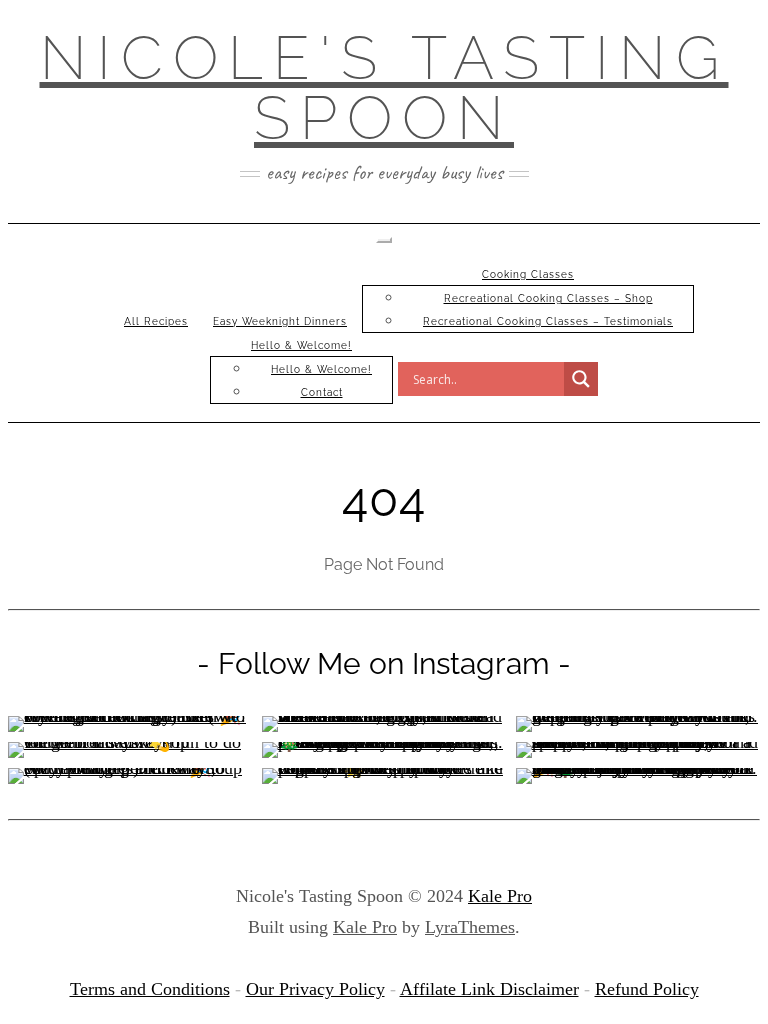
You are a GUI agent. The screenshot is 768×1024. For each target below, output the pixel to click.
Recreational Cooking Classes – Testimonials (548, 321)
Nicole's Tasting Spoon (384, 88)
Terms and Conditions (150, 989)
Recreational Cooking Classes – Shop (548, 298)
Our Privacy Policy (315, 989)
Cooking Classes (528, 274)
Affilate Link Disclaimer (489, 989)
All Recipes (156, 321)
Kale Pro (500, 896)
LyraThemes (470, 927)
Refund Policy (647, 989)
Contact (322, 392)
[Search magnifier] (581, 379)
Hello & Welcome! (301, 345)
